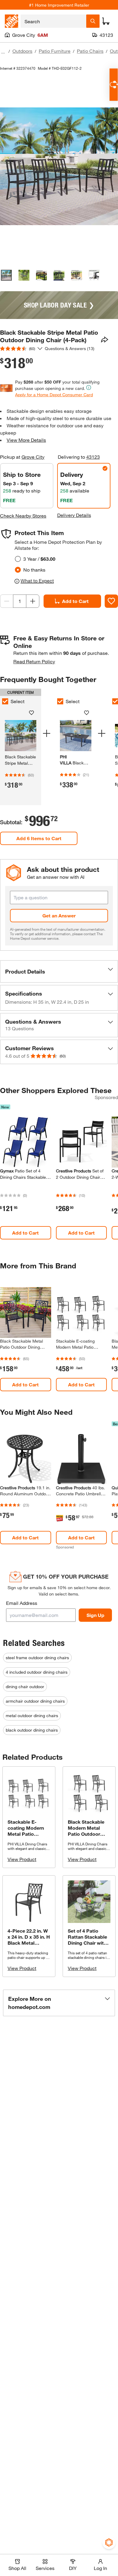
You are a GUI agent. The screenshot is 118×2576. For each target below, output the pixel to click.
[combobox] (53, 21)
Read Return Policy (34, 661)
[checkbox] (60, 701)
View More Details (26, 440)
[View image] (6, 275)
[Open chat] (114, 85)
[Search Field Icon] (93, 21)
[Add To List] (111, 601)
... (3, 52)
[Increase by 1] (33, 601)
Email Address (22, 1603)
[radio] (18, 559)
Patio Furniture (55, 51)
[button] (59, 971)
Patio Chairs (90, 51)
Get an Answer (59, 915)
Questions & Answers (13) (70, 348)
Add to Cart (75, 601)
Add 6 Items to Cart (39, 838)
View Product (22, 1859)
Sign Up (95, 1615)
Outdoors (22, 51)
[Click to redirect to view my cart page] (106, 21)
